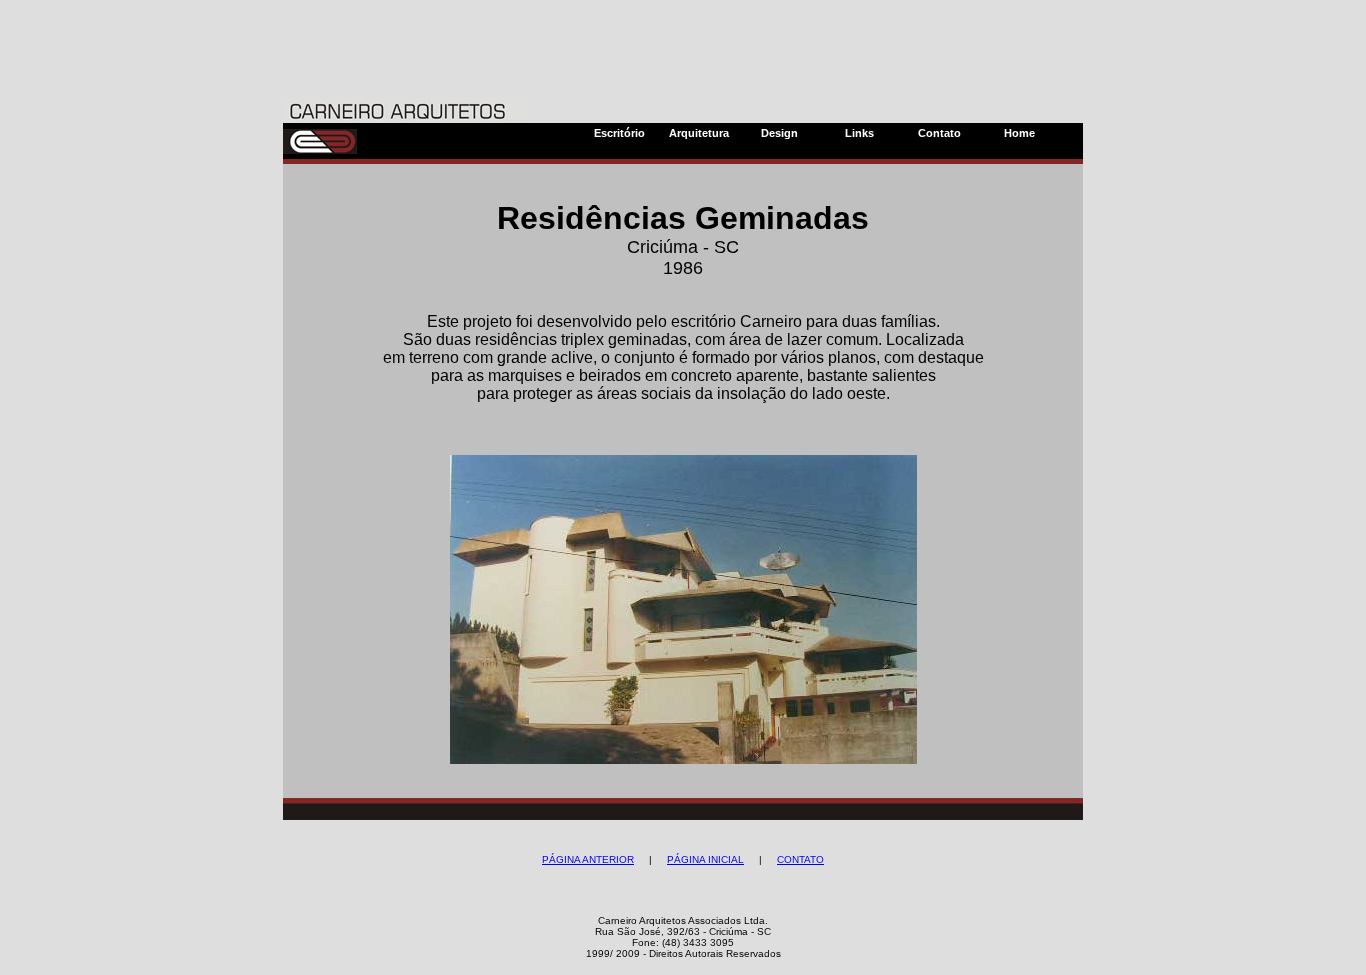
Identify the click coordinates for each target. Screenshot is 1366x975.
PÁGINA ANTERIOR (588, 859)
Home (1019, 133)
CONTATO (800, 859)
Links (859, 133)
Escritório (619, 133)
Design (779, 133)
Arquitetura (699, 133)
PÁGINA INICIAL (705, 859)
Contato (939, 133)
